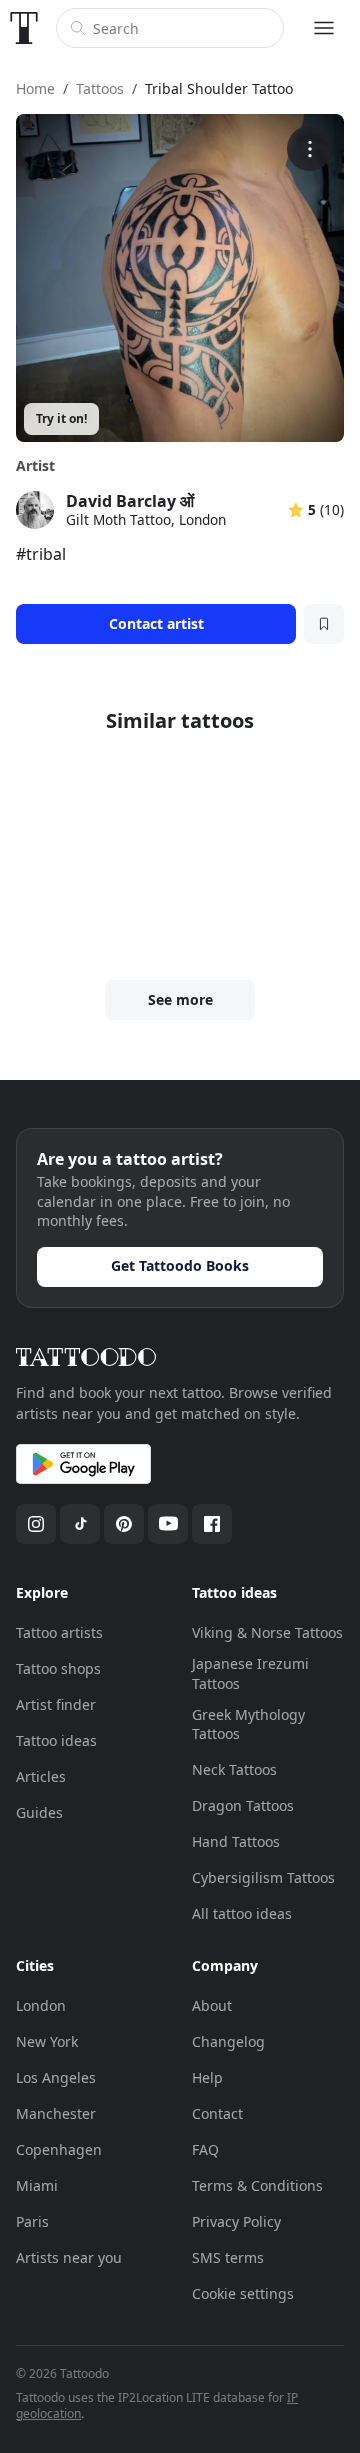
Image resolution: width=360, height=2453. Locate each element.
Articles (41, 1776)
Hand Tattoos (236, 1841)
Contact (217, 2113)
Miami (37, 2185)
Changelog (228, 2041)
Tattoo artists (59, 1632)
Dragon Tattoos (243, 1805)
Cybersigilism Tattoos (263, 1877)
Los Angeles (56, 2077)
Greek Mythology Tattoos (248, 1724)
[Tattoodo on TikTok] (80, 1524)
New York (47, 2041)
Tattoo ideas (56, 1740)
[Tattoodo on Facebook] (212, 1524)
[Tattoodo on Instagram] (36, 1524)
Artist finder (56, 1704)
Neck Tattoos (234, 1769)
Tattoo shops (58, 1668)
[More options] (309, 148)
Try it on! (61, 418)
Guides (39, 1812)
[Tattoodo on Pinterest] (124, 1524)
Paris (32, 2221)
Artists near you (69, 2257)
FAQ (205, 2149)
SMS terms (228, 2257)
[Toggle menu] (324, 28)
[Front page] (24, 28)
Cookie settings (243, 2293)
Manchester (56, 2113)
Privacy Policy (236, 2221)
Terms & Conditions (257, 2185)
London (41, 2005)
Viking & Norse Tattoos (267, 1632)
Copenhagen (59, 2149)
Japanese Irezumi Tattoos (250, 1673)
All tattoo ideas (242, 1913)
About (212, 2005)
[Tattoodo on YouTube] (168, 1524)
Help (207, 2077)
